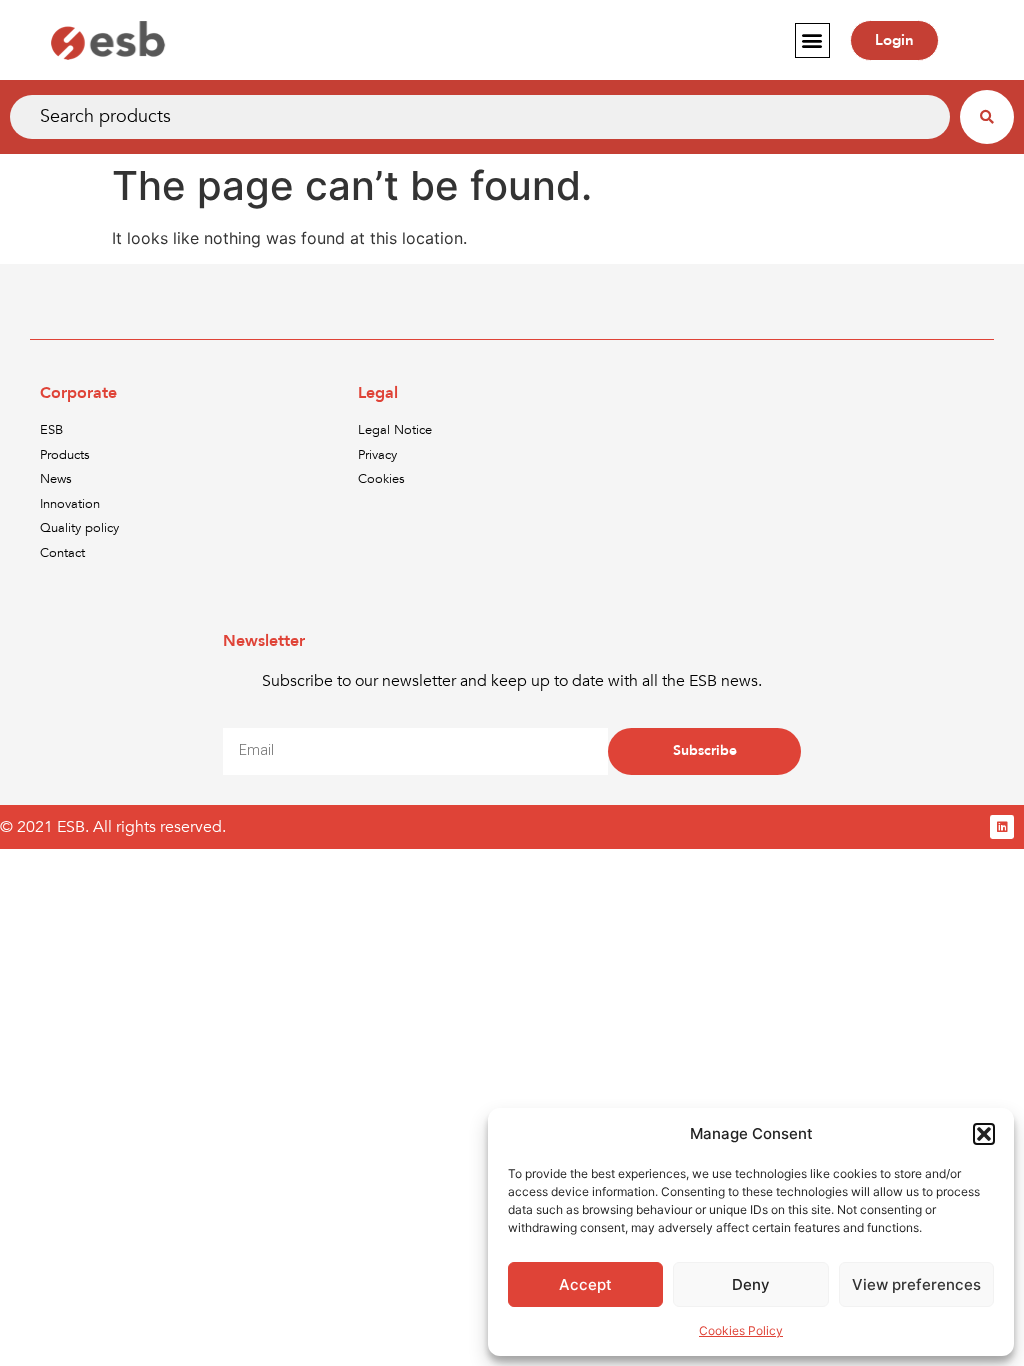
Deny (751, 1284)
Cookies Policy (741, 1330)
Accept (585, 1284)
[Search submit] (987, 117)
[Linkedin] (1002, 827)
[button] (984, 1134)
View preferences (916, 1284)
